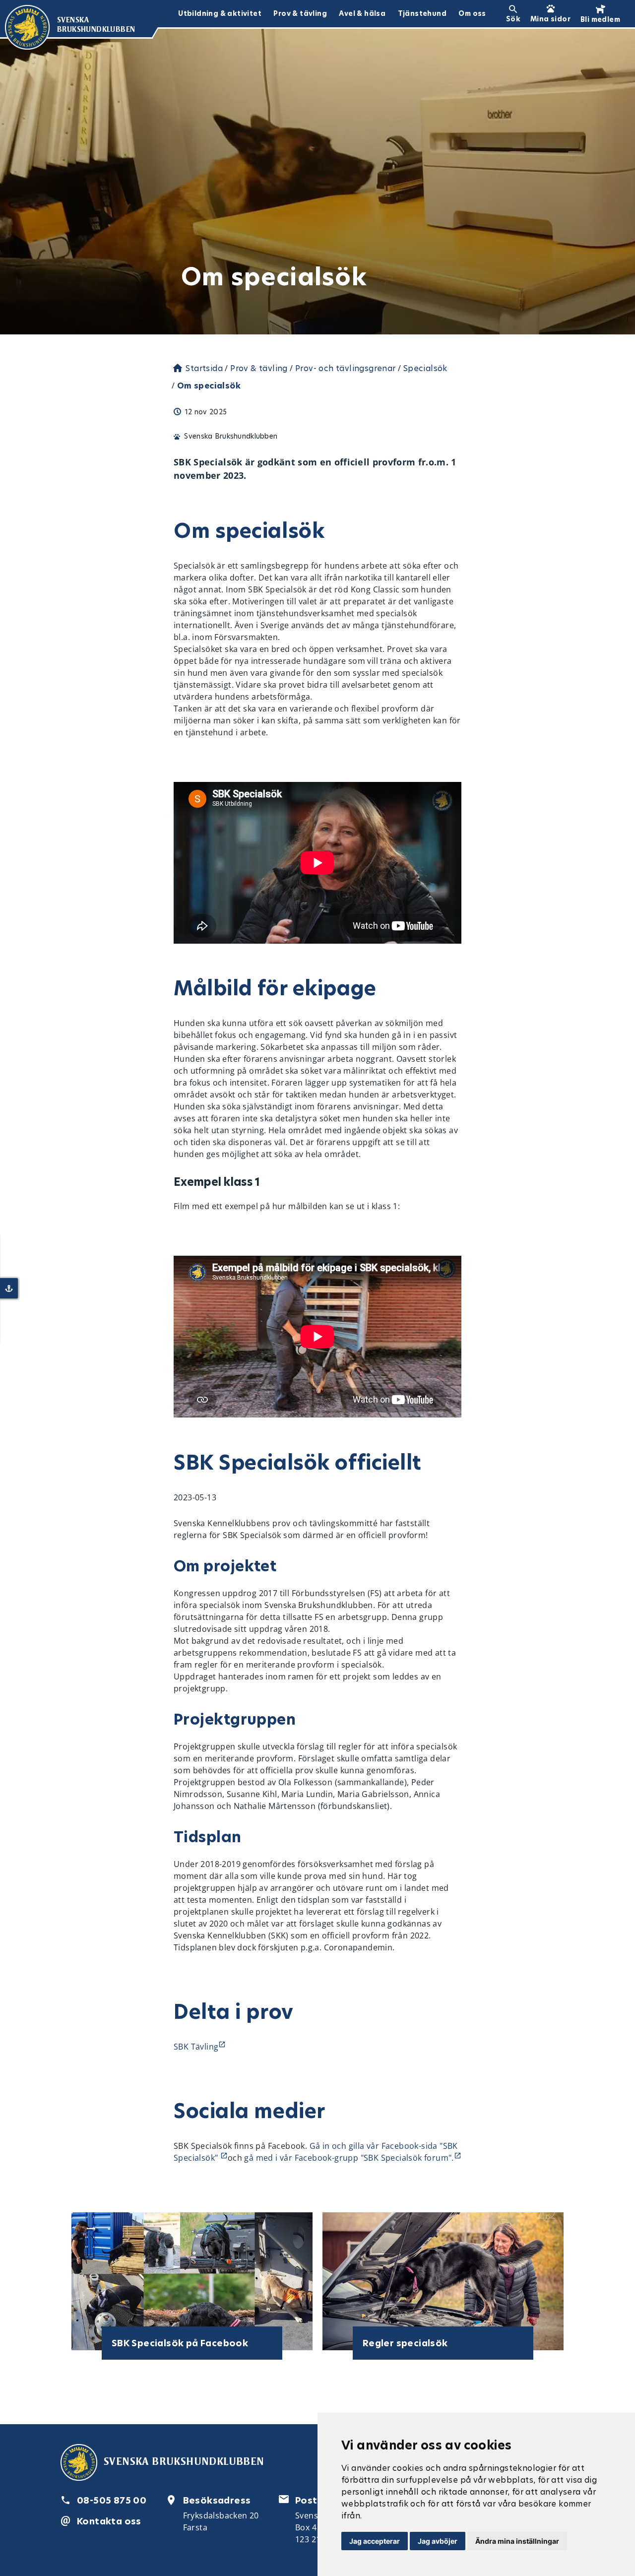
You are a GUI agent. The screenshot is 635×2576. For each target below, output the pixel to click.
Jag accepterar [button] (375, 2541)
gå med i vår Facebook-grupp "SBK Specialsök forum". (349, 2158)
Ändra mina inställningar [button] (517, 2541)
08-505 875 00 (112, 2500)
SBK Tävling (196, 2047)
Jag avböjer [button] (438, 2541)
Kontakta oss (109, 2521)
